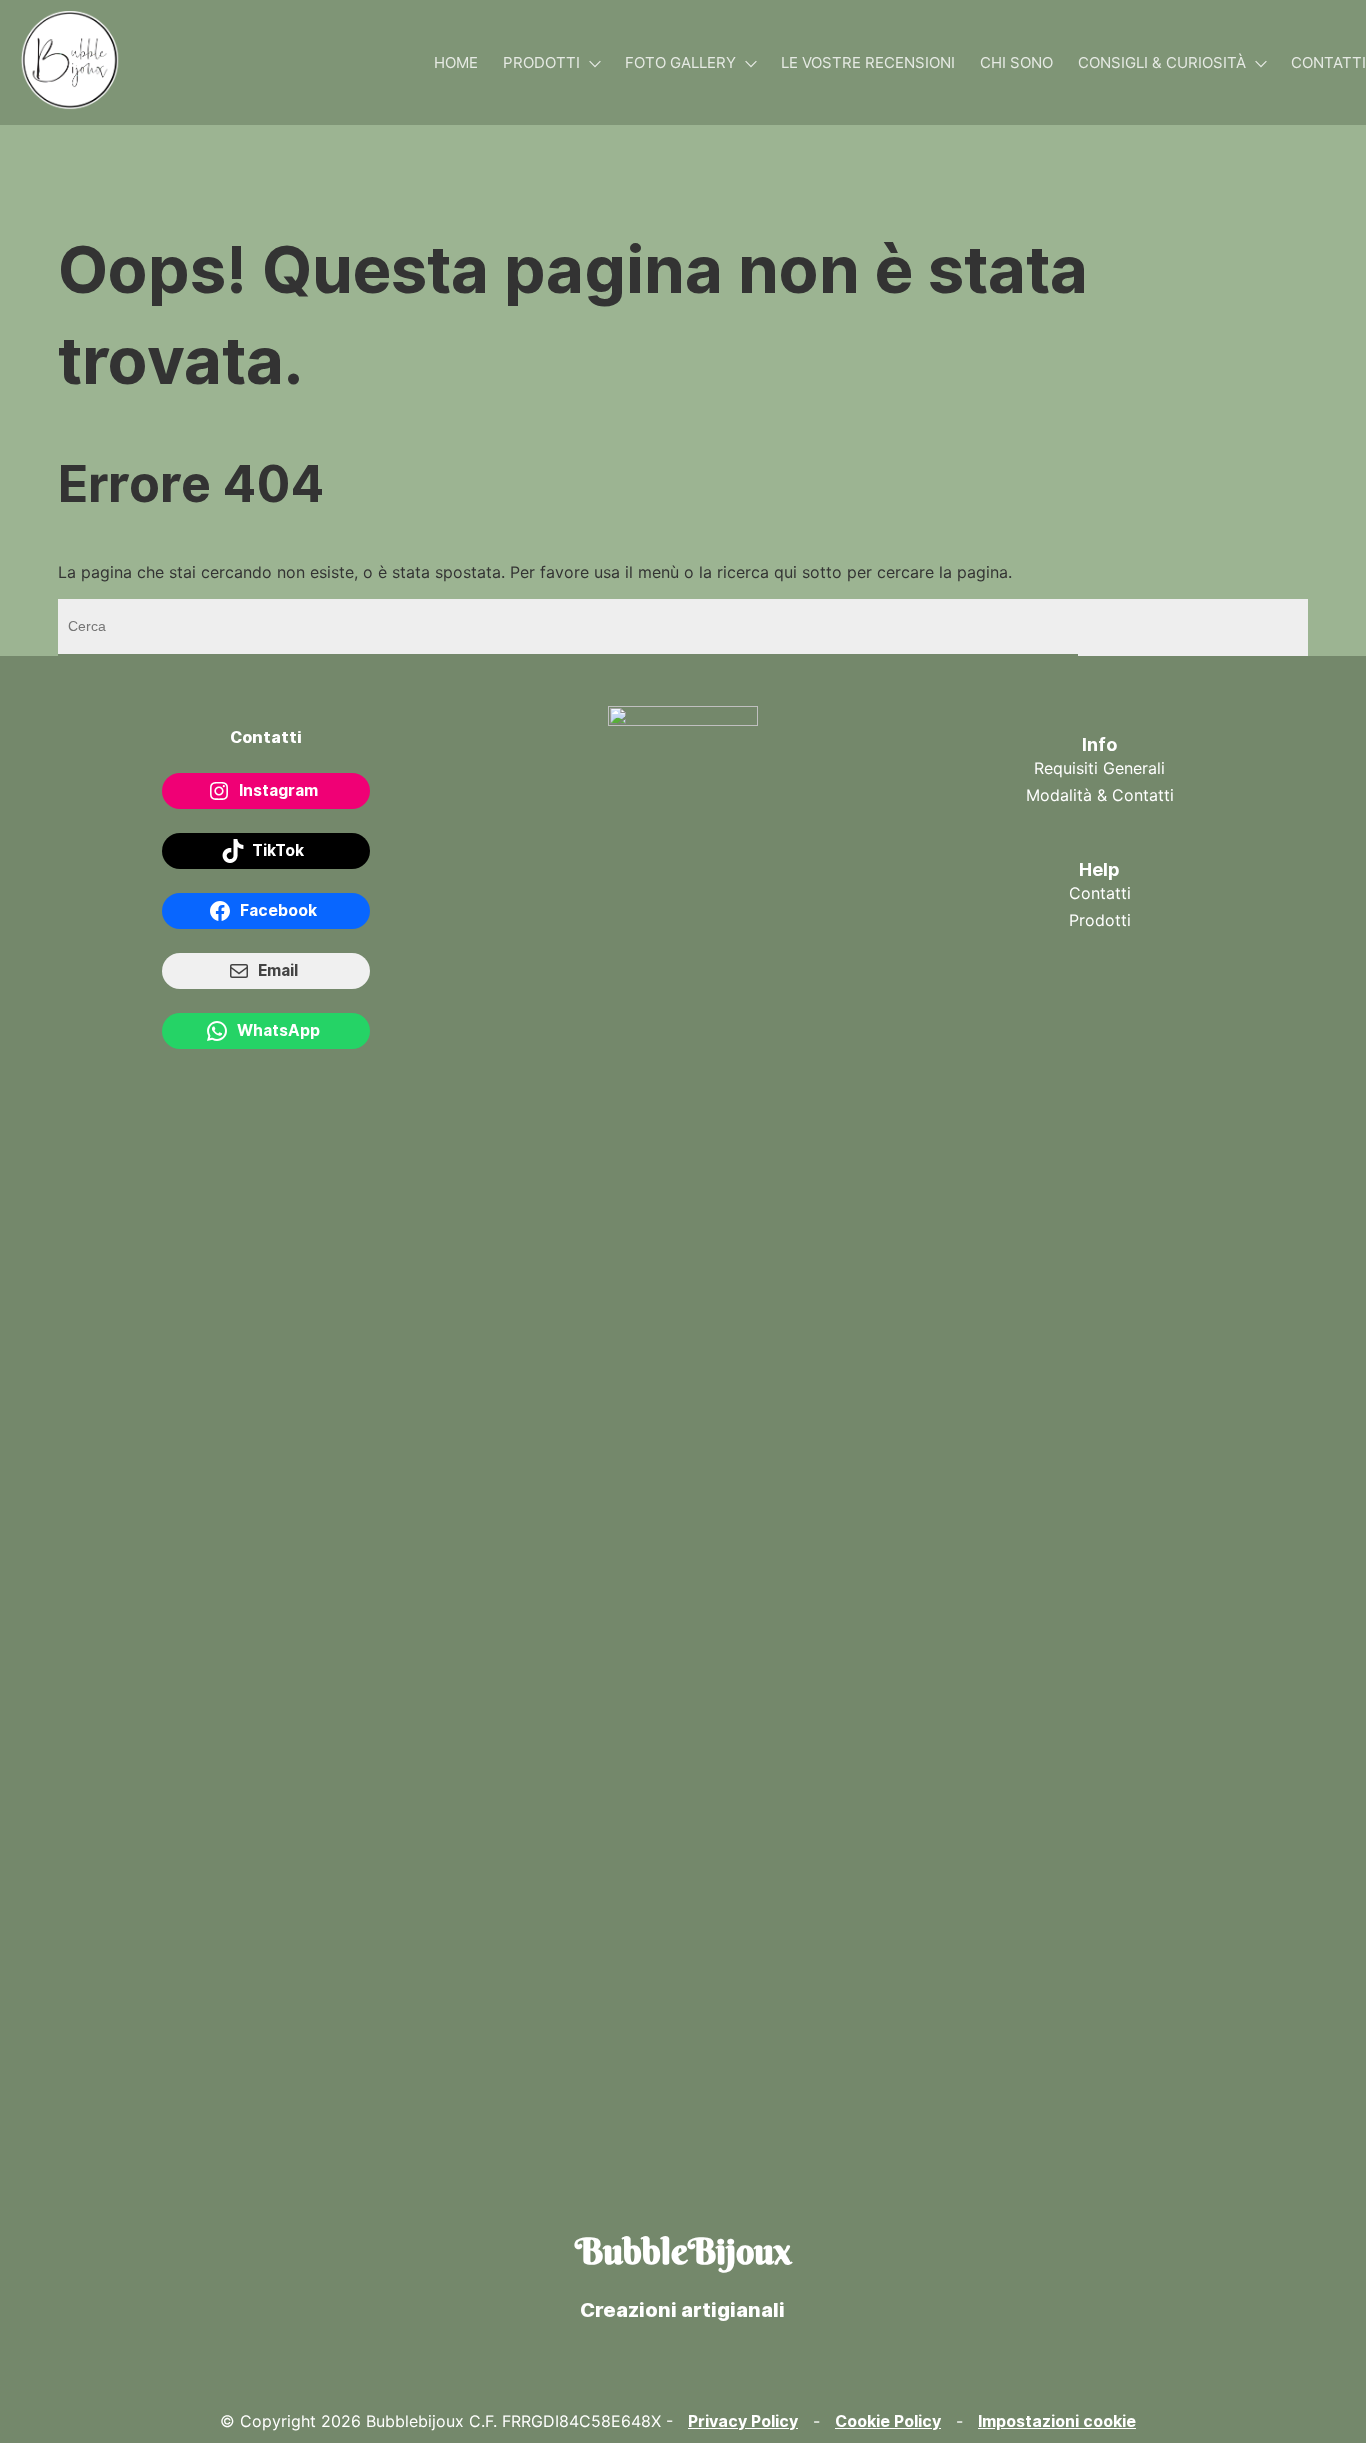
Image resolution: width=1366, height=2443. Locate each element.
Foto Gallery (680, 62)
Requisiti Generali (1099, 768)
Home (456, 62)
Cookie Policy (888, 2421)
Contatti (1100, 893)
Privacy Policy (743, 2421)
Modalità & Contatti (1100, 795)
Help (1099, 869)
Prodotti (541, 62)
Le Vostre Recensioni (868, 62)
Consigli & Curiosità (1162, 62)
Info (1099, 744)
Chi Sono (1016, 62)
